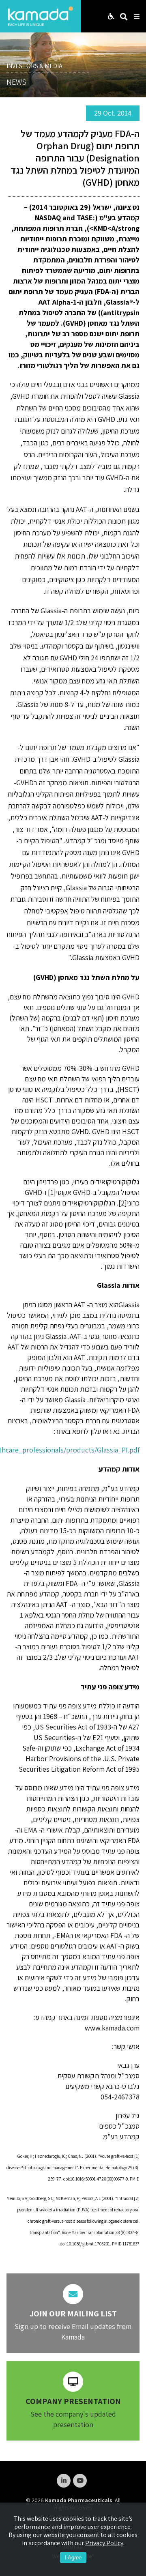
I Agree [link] (73, 2558)
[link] (41, 16)
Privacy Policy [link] (104, 2543)
